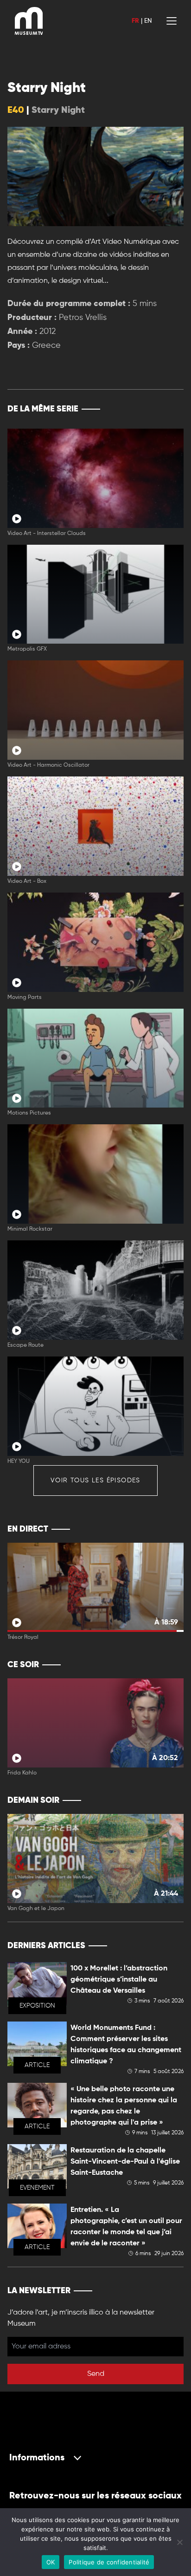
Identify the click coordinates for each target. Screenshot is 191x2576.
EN (148, 21)
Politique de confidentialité (109, 2562)
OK (51, 2562)
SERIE (157, 409)
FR (135, 21)
